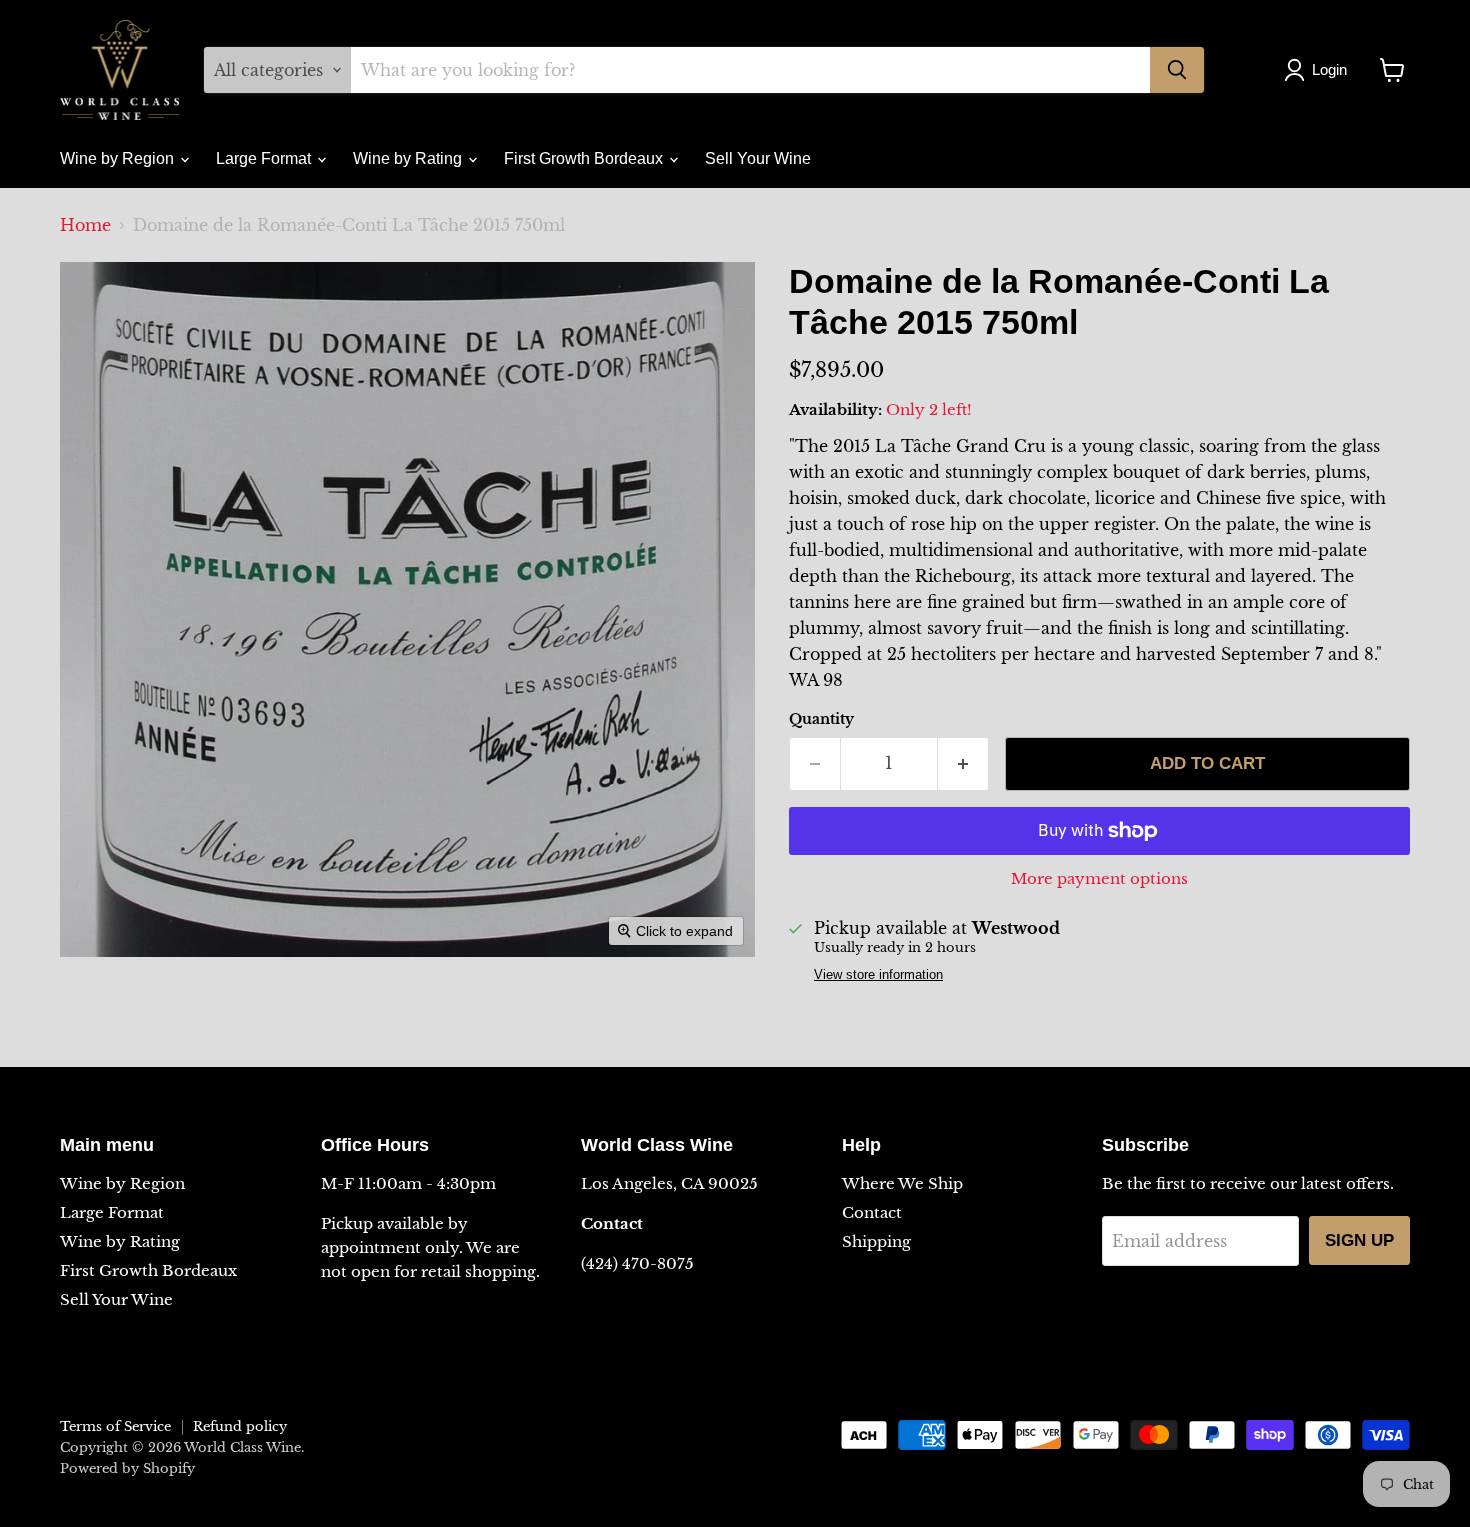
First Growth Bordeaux (585, 158)
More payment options (1099, 878)
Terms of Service (115, 1426)
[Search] (1177, 70)
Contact (872, 1212)
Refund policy (240, 1426)
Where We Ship (902, 1183)
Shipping (876, 1241)
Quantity (821, 719)
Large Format (265, 158)
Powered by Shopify (127, 1468)
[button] (1319, 70)
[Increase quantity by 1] (963, 764)
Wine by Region (119, 158)
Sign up (1359, 1240)
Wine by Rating (409, 158)
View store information (878, 975)
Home (85, 225)
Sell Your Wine (758, 158)
